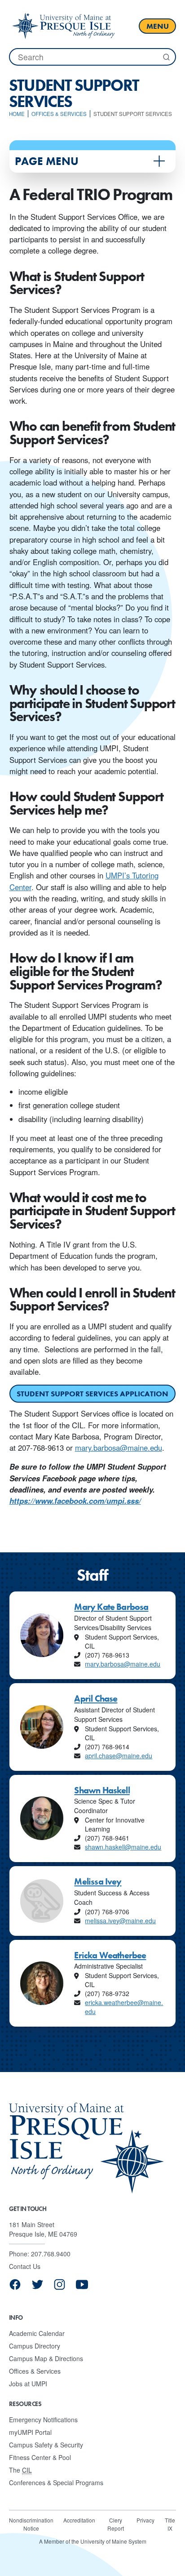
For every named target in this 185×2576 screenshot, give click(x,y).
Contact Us (25, 2266)
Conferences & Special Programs (56, 2482)
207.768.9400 (51, 2254)
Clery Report (116, 2524)
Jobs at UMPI (28, 2384)
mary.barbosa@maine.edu (119, 1448)
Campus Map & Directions (46, 2358)
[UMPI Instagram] (59, 2288)
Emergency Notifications (43, 2420)
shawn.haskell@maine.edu (123, 1847)
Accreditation (79, 2520)
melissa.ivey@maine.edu (120, 1921)
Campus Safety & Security (46, 2445)
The (20, 2470)
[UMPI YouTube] (82, 2288)
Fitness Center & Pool (40, 2457)
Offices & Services (35, 2371)
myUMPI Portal (30, 2432)
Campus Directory (35, 2346)
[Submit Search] (166, 57)
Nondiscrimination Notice (31, 2524)
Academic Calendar (37, 2333)
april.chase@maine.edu (119, 1756)
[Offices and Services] (63, 26)
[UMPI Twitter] (37, 2288)
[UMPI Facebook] (15, 2288)
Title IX (170, 2524)
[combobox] (92, 57)
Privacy (145, 2520)
